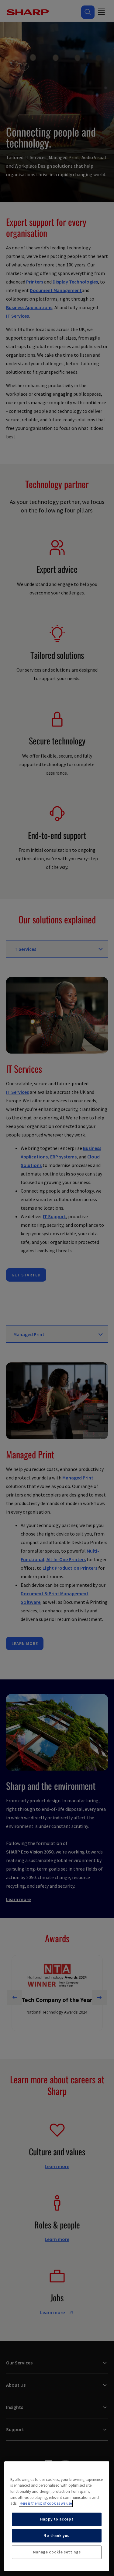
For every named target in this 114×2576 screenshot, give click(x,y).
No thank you (57, 2536)
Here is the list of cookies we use (46, 2503)
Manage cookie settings (57, 2552)
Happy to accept (57, 2519)
